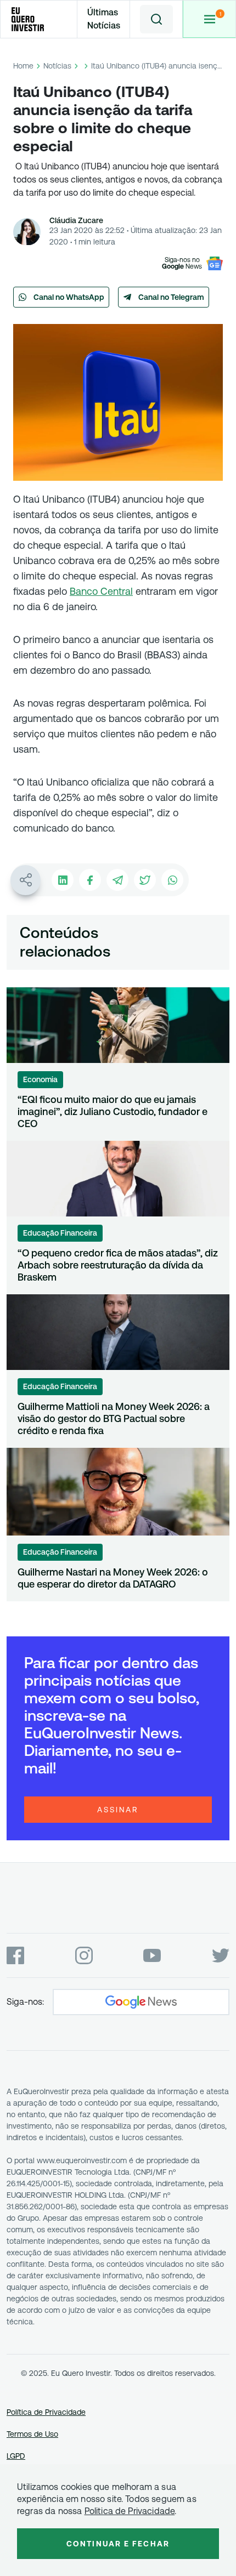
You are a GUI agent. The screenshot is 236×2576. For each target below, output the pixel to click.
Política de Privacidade (46, 2412)
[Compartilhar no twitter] (145, 880)
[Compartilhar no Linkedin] (63, 880)
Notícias (57, 66)
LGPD (16, 2456)
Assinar (118, 1810)
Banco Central (101, 591)
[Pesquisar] (156, 19)
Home (23, 66)
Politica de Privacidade (130, 2511)
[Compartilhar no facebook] (90, 880)
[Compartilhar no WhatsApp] (172, 880)
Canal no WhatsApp (69, 297)
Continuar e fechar (118, 2544)
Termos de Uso (32, 2434)
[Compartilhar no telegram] (117, 880)
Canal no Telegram (171, 297)
